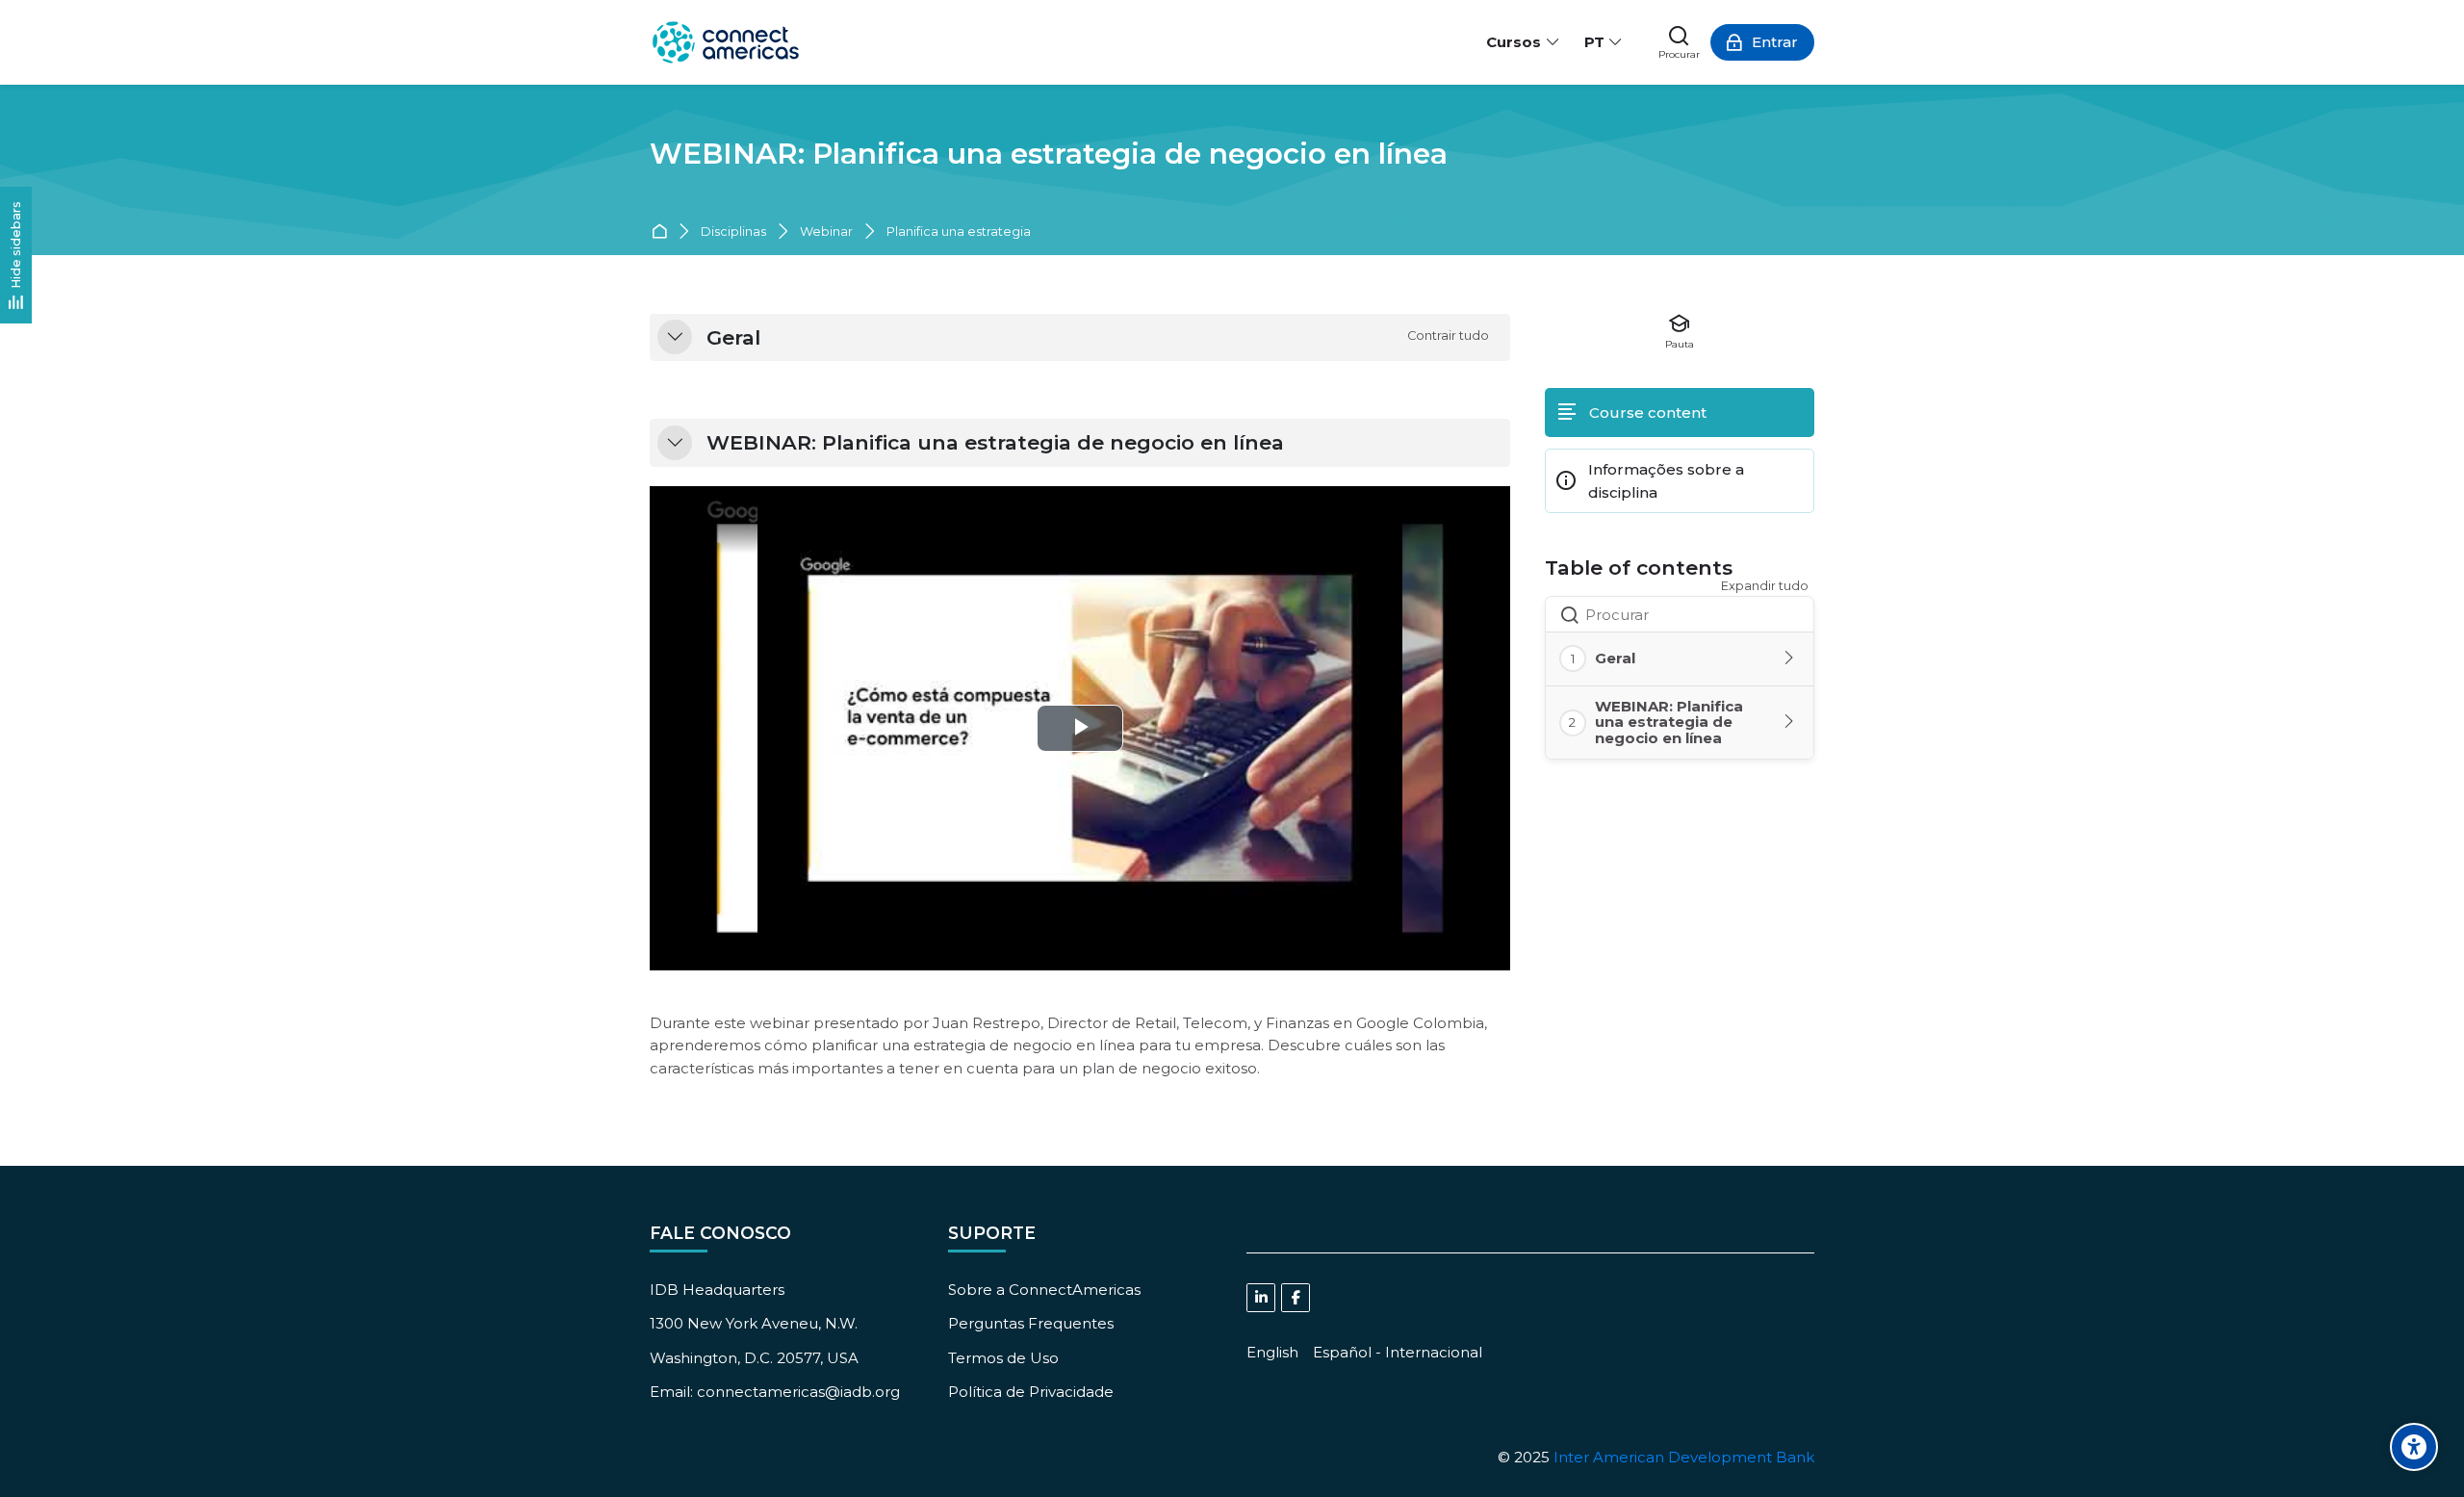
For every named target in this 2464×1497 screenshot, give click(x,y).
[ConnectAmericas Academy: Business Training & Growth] (726, 42)
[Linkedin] (1261, 1298)
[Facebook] (1296, 1298)
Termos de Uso (1003, 1358)
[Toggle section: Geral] (1790, 658)
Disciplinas (733, 232)
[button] (675, 337)
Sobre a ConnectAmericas (1044, 1290)
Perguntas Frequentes (1031, 1323)
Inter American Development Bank (1684, 1457)
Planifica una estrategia (959, 232)
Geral (733, 338)
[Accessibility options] (2414, 1447)
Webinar (826, 232)
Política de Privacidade (1031, 1392)
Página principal (663, 232)
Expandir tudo (1765, 586)
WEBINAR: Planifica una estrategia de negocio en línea (1049, 154)
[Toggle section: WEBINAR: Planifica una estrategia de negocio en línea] (1790, 722)
